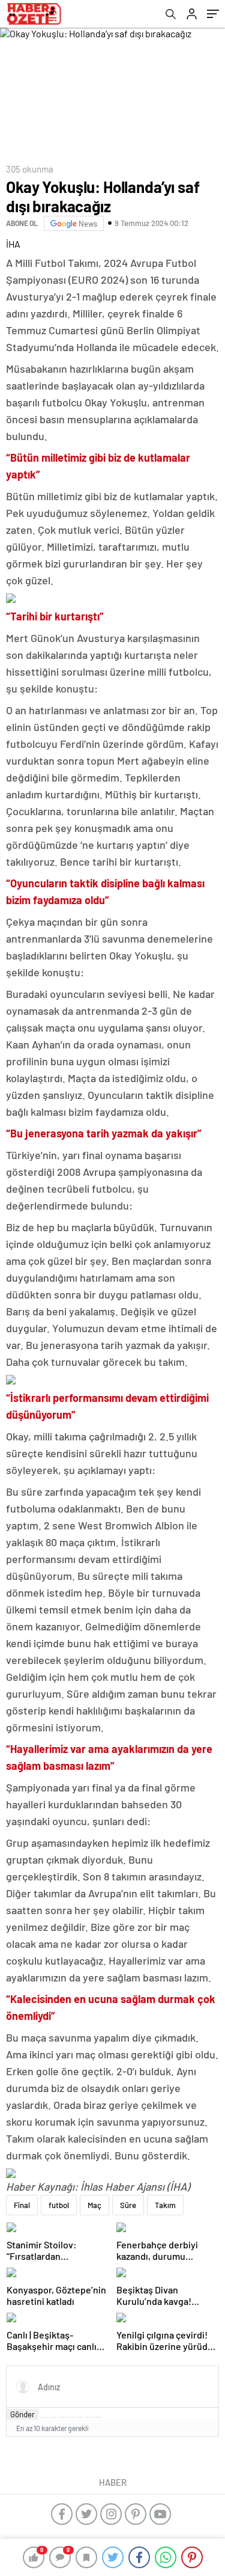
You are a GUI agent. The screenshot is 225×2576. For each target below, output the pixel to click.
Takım (165, 2205)
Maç (94, 2205)
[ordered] (71, 2417)
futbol (59, 2205)
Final (22, 2205)
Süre (128, 2205)
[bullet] (80, 2417)
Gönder (22, 2414)
